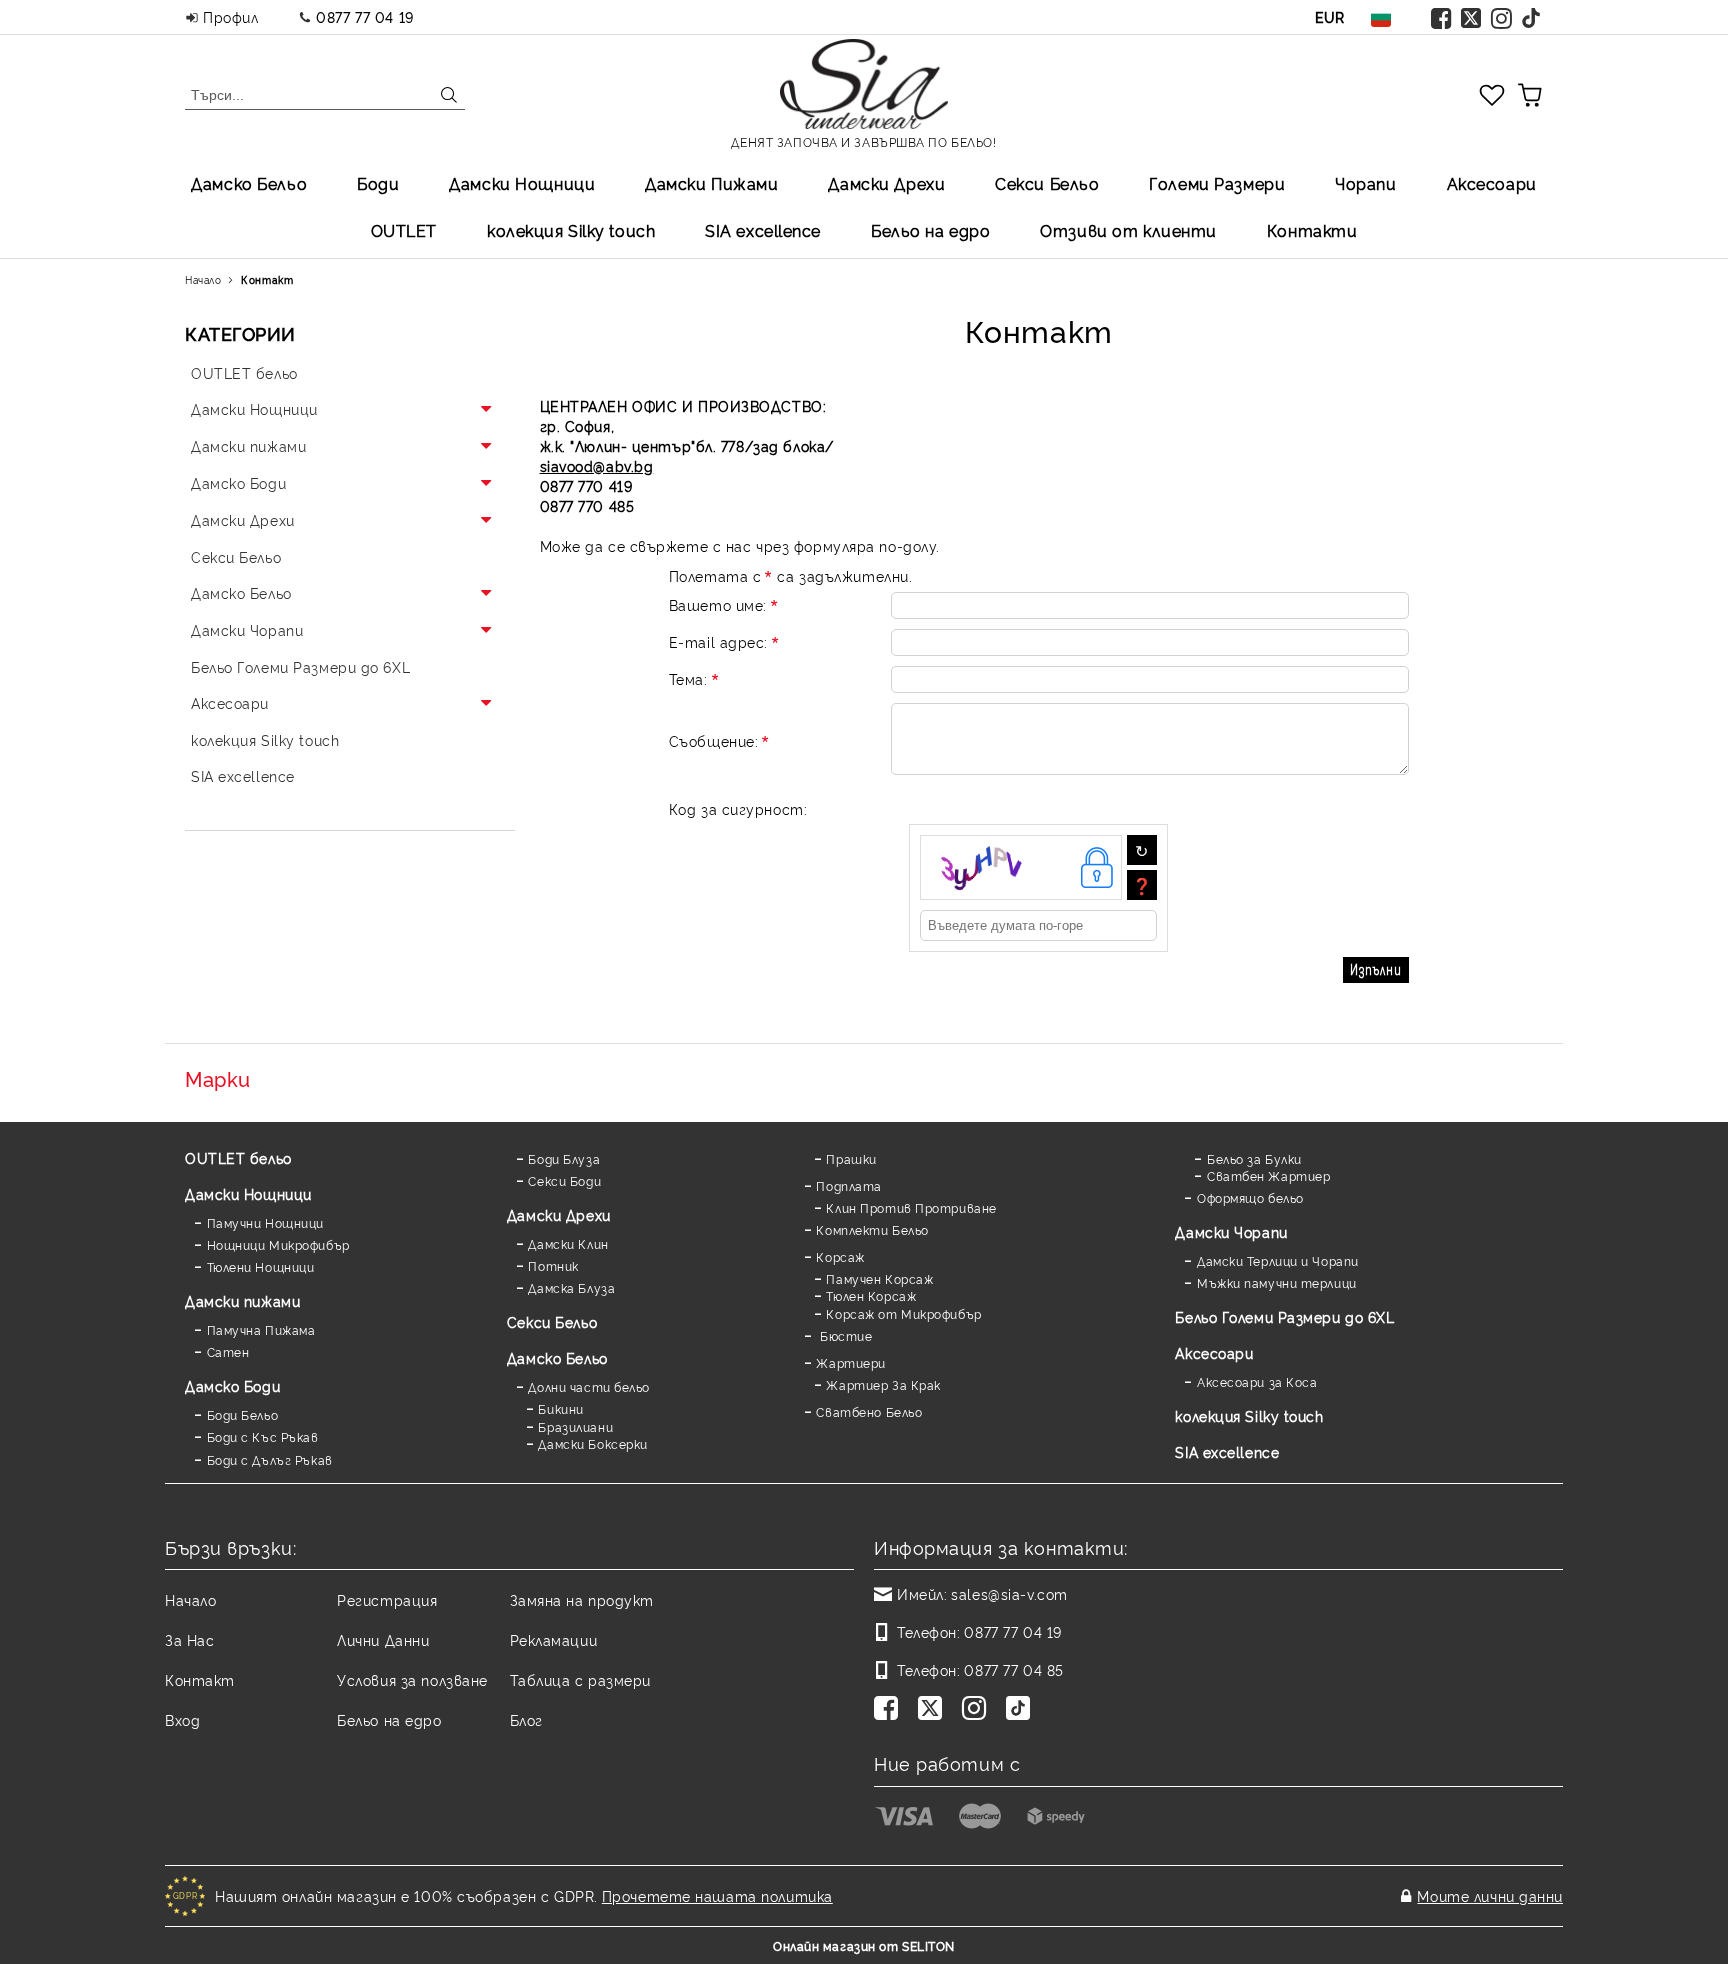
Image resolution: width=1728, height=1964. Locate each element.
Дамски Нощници (522, 183)
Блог (526, 1719)
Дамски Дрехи (886, 183)
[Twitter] (1472, 17)
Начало (203, 279)
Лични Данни (383, 1639)
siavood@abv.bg (597, 465)
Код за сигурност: (738, 808)
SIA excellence (1227, 1451)
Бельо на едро (930, 230)
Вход (182, 1719)
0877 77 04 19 (364, 16)
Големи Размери (1217, 183)
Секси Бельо (1047, 183)
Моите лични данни (1490, 1895)
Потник (553, 1265)
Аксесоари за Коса (1257, 1381)
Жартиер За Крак (883, 1384)
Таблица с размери (581, 1679)
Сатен (228, 1351)
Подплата (848, 1185)
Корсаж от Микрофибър (903, 1313)
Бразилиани (575, 1426)
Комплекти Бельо (872, 1229)
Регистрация (387, 1599)
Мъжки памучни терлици (1276, 1282)
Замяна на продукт (582, 1599)
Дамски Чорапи (1231, 1231)
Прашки (851, 1158)
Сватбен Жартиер (1268, 1175)
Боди (378, 183)
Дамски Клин (568, 1243)
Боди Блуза (564, 1158)
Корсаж (840, 1256)
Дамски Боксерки (592, 1443)
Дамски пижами (242, 1300)
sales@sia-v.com (1009, 1593)
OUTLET (404, 230)
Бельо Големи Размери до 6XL (1284, 1316)
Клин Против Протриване (911, 1207)
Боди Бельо (242, 1414)
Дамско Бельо (249, 183)
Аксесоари (1492, 183)
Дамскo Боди (232, 1385)
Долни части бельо (589, 1386)
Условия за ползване (412, 1679)
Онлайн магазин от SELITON (864, 1945)
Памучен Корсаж (879, 1278)
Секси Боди (564, 1180)
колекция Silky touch (571, 230)
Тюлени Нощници (260, 1266)
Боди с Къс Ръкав (263, 1436)
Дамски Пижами (711, 183)
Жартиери (850, 1362)
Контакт (200, 1679)
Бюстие (844, 1335)
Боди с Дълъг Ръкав (270, 1459)
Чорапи (1365, 183)
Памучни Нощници (265, 1222)
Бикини (560, 1408)
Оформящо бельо (1250, 1197)
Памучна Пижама (261, 1329)
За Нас (189, 1639)
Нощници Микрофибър (278, 1244)
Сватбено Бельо (869, 1411)
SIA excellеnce (763, 230)
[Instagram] (1502, 17)
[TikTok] (1532, 17)
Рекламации (554, 1639)
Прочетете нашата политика (717, 1895)
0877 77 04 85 (1013, 1669)
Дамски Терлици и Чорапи (1277, 1260)
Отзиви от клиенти (1128, 230)
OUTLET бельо (238, 1157)
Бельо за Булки (1254, 1158)
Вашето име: (718, 604)
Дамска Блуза (571, 1287)
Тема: (688, 678)
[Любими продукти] (1492, 94)
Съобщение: (714, 740)
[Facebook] (1442, 17)
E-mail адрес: (718, 641)
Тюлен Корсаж (871, 1295)
